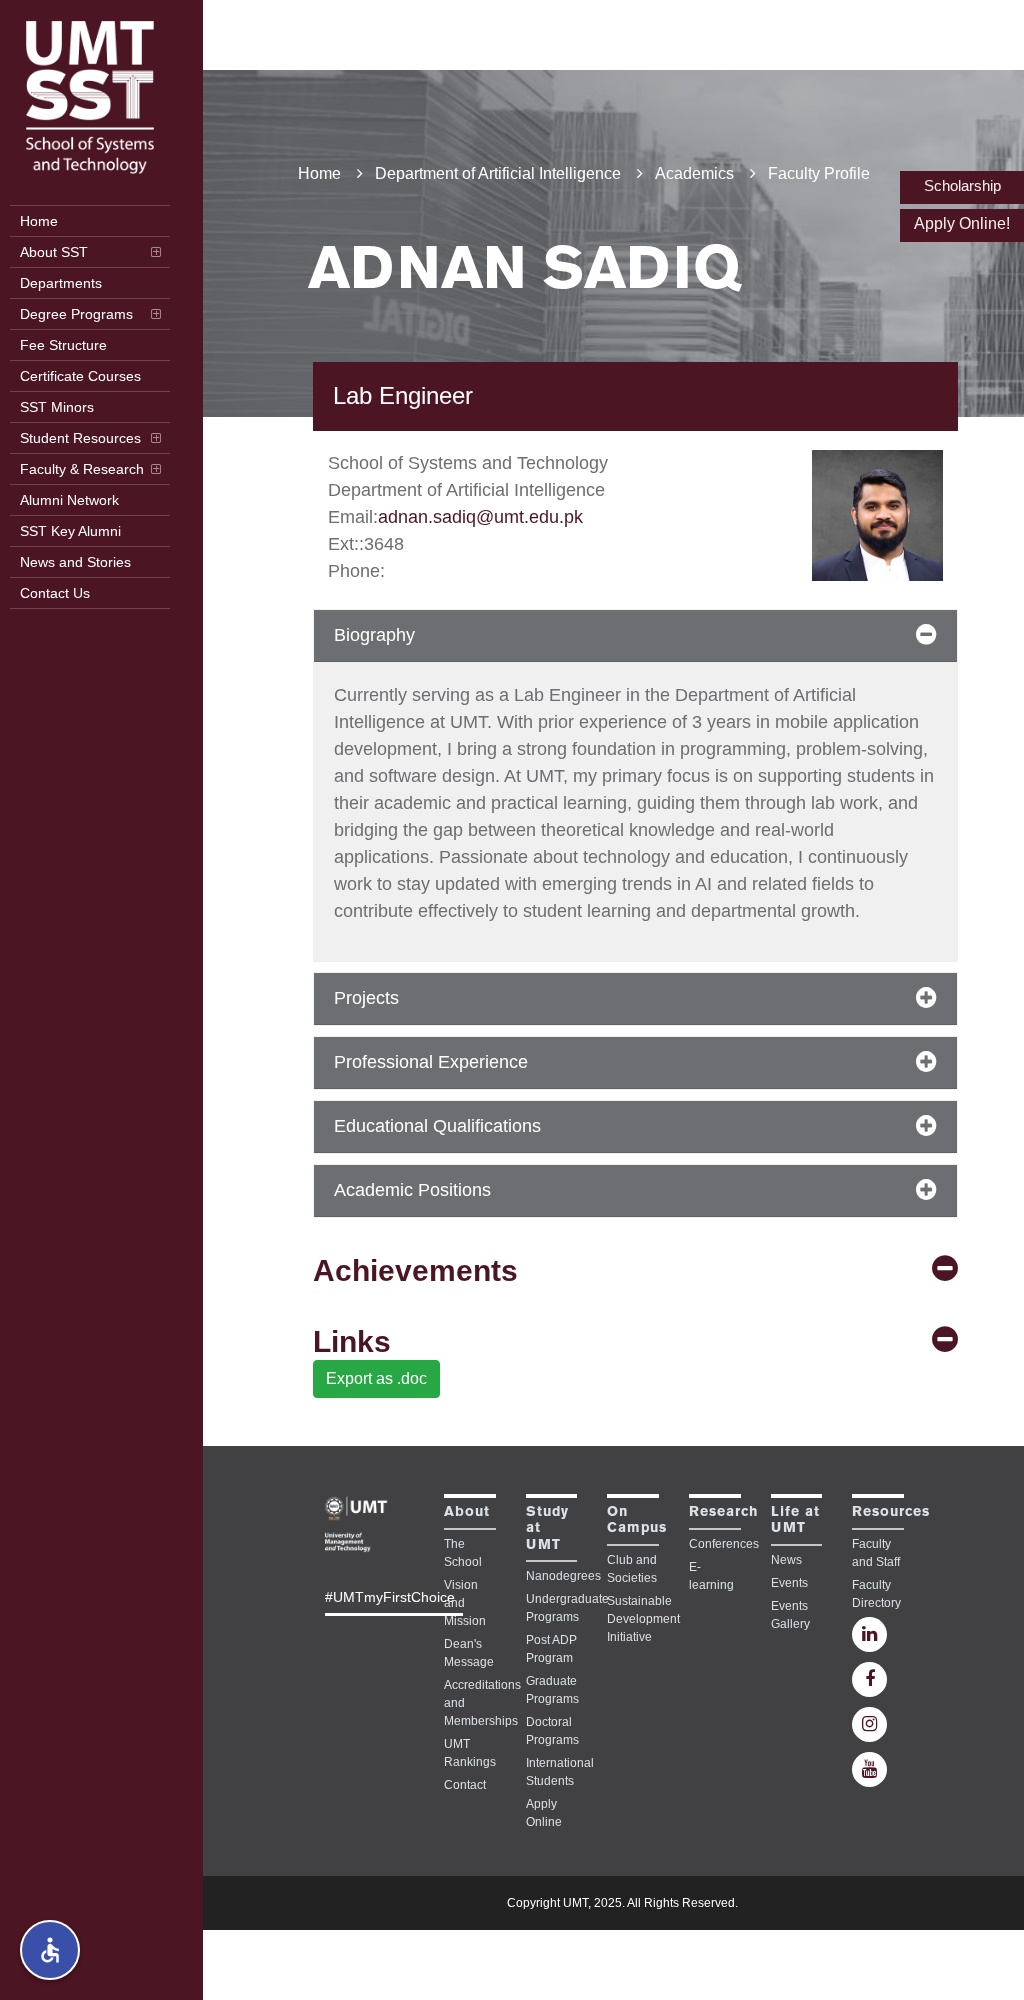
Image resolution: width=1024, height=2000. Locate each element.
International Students (552, 1772)
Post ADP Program (551, 1649)
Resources (891, 1512)
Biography (374, 635)
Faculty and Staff (876, 1553)
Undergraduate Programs (552, 1608)
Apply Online (544, 1813)
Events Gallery (790, 1615)
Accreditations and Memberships (470, 1703)
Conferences (715, 1544)
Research (723, 1512)
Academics (694, 173)
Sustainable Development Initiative (633, 1619)
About (467, 1512)
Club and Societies (632, 1569)
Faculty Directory (876, 1594)
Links (352, 1341)
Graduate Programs (552, 1690)
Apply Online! (962, 223)
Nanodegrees (552, 1576)
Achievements (415, 1270)
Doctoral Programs (552, 1731)
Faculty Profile (819, 173)
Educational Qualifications (437, 1126)
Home (319, 173)
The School (463, 1553)
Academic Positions (412, 1190)
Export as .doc (376, 1378)
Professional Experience (431, 1062)
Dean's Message (469, 1653)
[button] (50, 1950)
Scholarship (962, 185)
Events (789, 1583)
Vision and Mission (465, 1603)
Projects (366, 998)
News (786, 1560)
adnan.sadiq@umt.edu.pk (480, 517)
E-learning (711, 1576)
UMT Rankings (470, 1753)
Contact (465, 1785)
